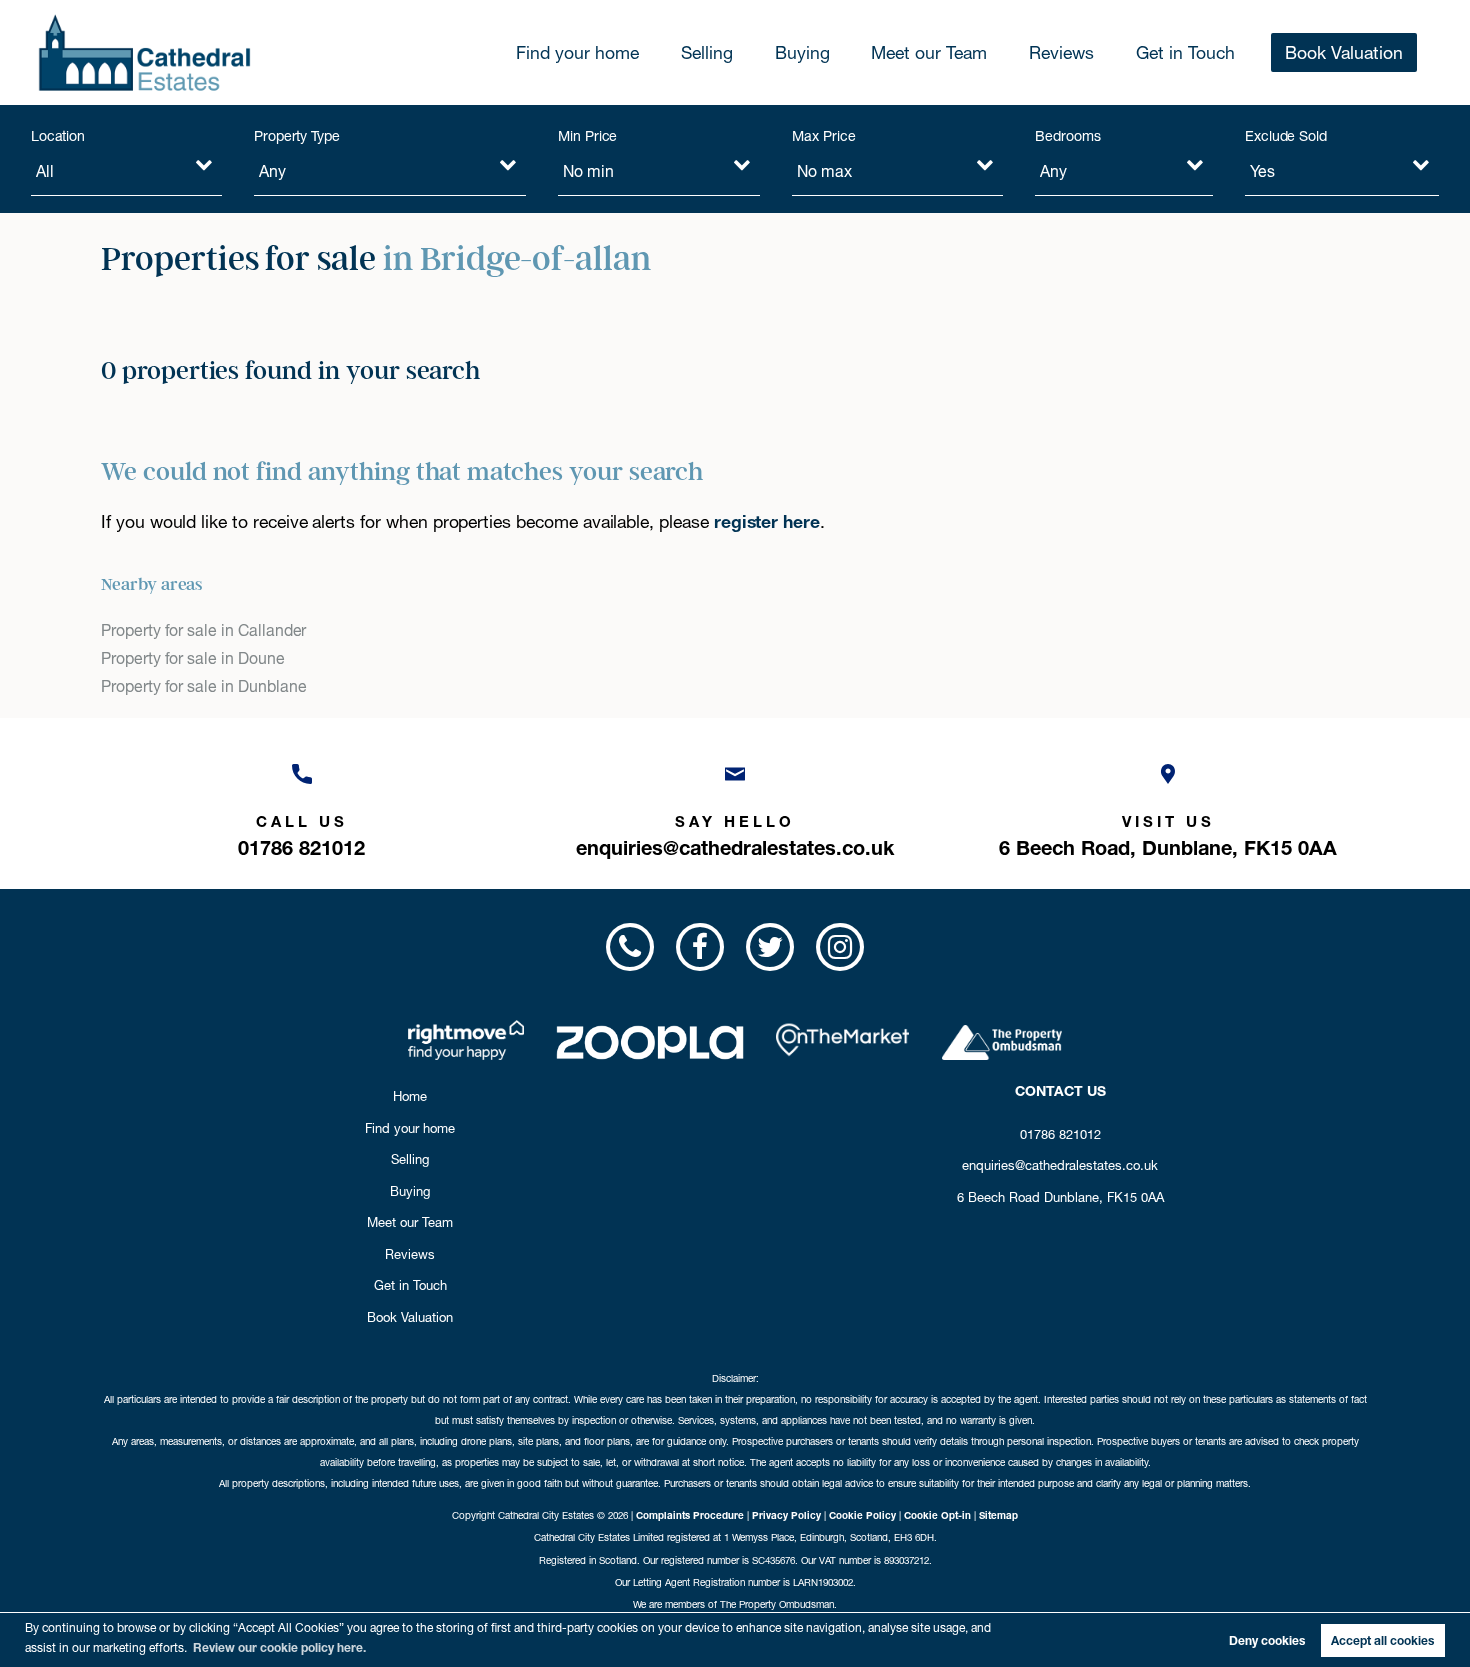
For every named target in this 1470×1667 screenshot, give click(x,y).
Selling (707, 52)
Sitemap (998, 1515)
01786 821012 (1060, 1134)
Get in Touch (1185, 52)
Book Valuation (1344, 52)
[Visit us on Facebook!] (700, 947)
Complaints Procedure (690, 1515)
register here (767, 521)
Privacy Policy (786, 1515)
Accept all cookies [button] (1382, 1640)
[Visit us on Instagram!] (840, 947)
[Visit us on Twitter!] (770, 947)
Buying (802, 52)
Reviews (1061, 52)
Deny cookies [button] (1267, 1640)
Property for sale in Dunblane (203, 686)
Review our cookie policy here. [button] (279, 1647)
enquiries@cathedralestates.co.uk (1060, 1165)
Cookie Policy (862, 1515)
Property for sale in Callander (203, 630)
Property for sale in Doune (193, 658)
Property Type (297, 136)
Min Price (588, 136)
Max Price (824, 136)
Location (58, 136)
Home (410, 1096)
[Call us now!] (629, 947)
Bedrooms (1068, 136)
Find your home (577, 52)
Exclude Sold (1286, 136)
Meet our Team (929, 52)
